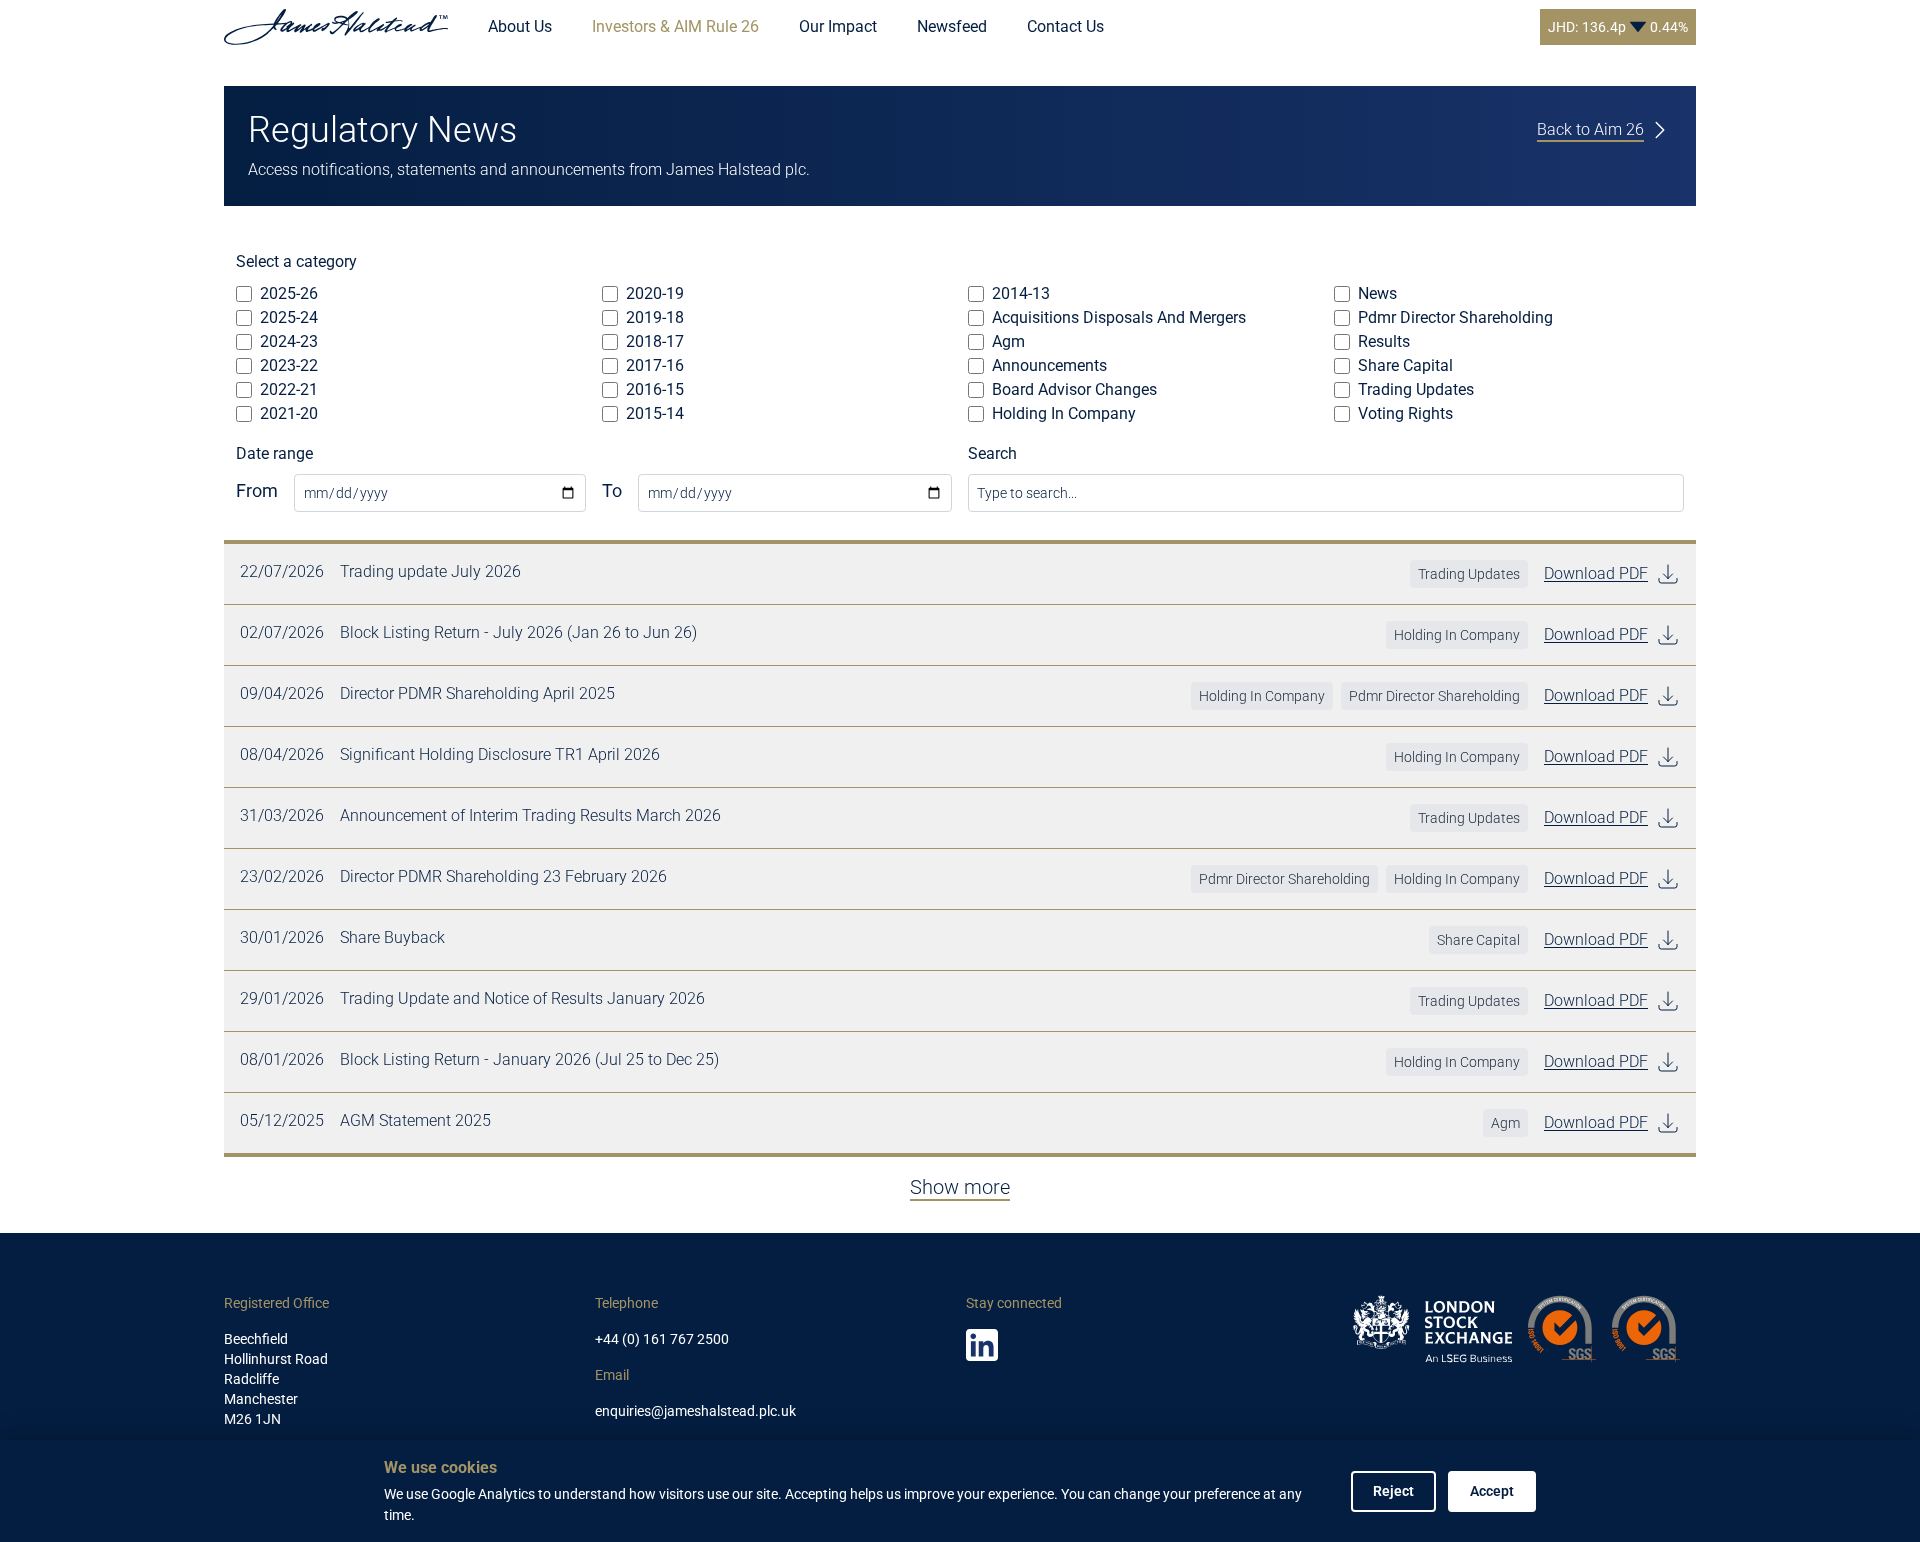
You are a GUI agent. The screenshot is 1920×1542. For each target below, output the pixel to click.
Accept (1492, 1491)
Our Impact (838, 26)
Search (992, 453)
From (257, 490)
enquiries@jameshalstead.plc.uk (695, 1411)
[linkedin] (982, 1345)
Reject (1393, 1491)
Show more (960, 1187)
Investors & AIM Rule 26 (675, 26)
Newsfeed (952, 26)
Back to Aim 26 (1590, 129)
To (612, 490)
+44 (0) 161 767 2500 (662, 1339)
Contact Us (1065, 26)
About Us (520, 26)
